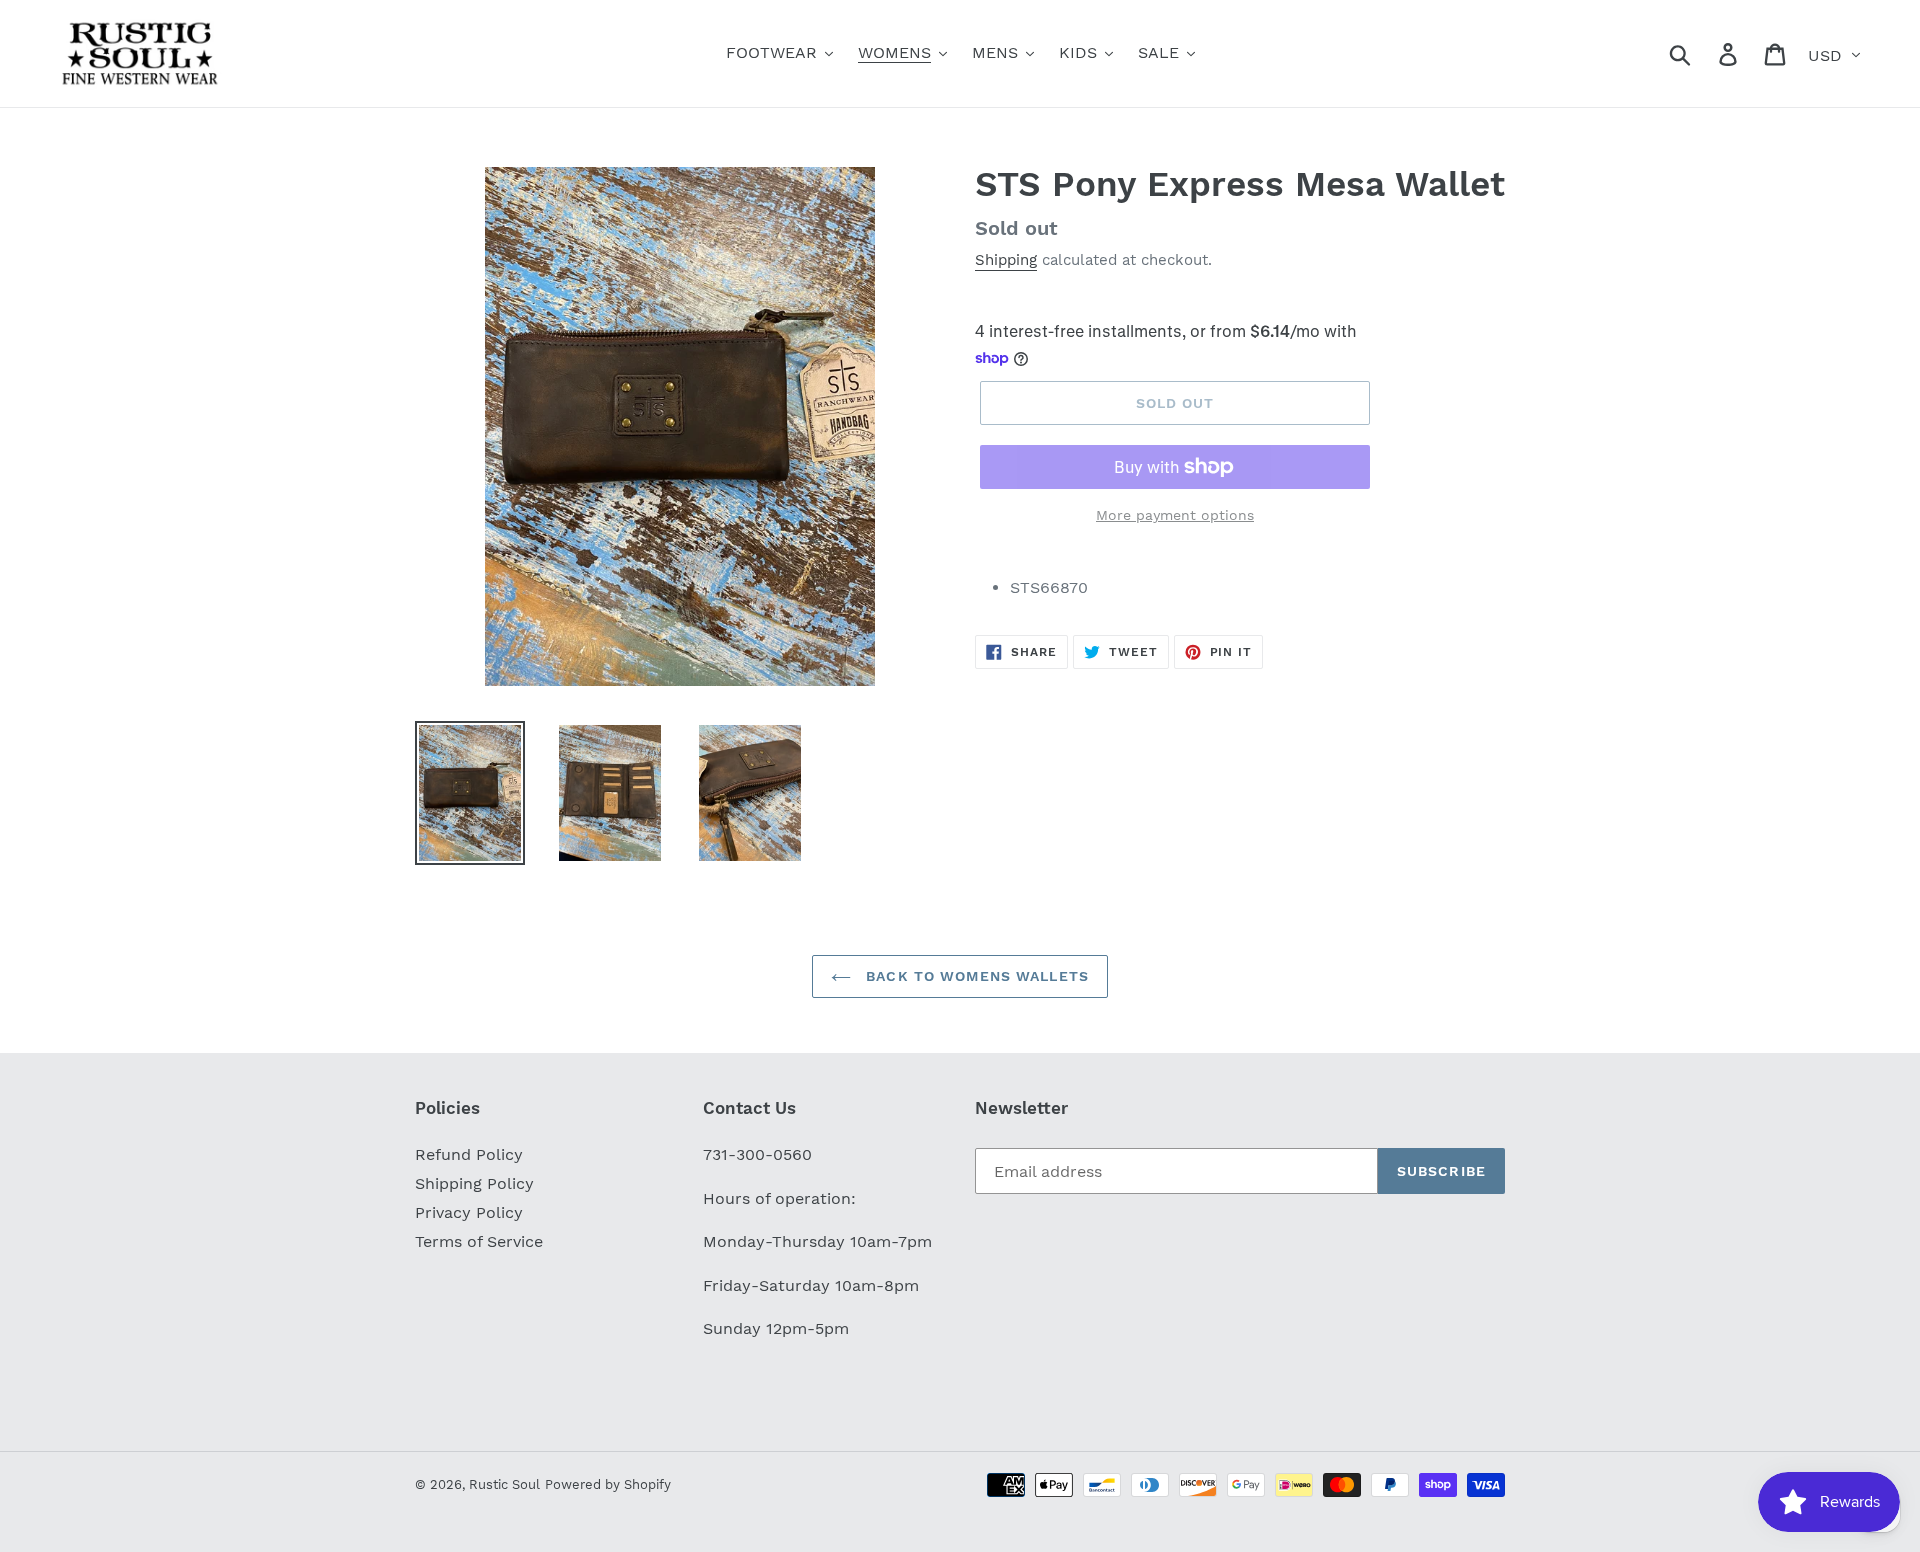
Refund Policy (469, 1154)
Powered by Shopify (608, 1484)
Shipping (1006, 260)
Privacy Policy (469, 1212)
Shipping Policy (474, 1183)
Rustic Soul (504, 1484)
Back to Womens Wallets (975, 976)
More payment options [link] (1175, 515)
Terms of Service (479, 1241)
